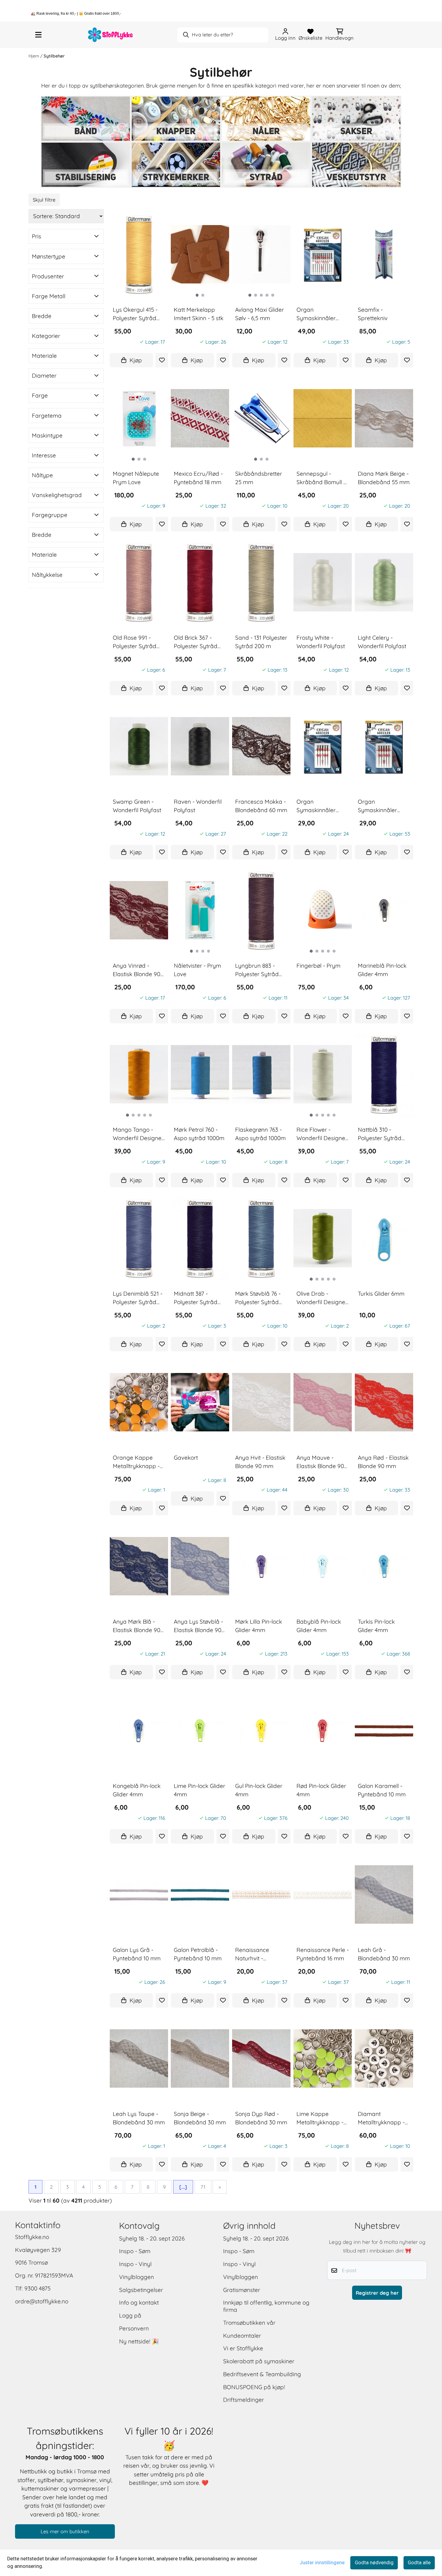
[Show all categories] (38, 35)
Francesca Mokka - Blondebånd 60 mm (261, 806)
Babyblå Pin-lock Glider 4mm (319, 1626)
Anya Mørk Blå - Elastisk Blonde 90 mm (137, 1626)
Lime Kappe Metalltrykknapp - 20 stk (320, 2118)
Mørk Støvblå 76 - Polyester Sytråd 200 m (258, 1298)
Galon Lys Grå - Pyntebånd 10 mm (137, 1954)
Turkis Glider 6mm (381, 1294)
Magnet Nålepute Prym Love (136, 478)
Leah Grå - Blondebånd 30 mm (384, 1954)
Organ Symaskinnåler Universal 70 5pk (318, 806)
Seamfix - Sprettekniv (373, 314)
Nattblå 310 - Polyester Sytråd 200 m (380, 1134)
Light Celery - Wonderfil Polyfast (382, 642)
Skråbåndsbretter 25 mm (259, 478)
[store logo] (111, 35)
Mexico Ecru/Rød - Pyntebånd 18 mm (198, 478)
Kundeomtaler (242, 2336)
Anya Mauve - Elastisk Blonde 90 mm (320, 1462)
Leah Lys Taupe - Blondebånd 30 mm (139, 2118)
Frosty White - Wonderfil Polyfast (321, 642)
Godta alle (419, 2563)
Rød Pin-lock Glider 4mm (321, 1790)
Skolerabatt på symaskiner (259, 2361)
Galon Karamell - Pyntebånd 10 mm (382, 1790)
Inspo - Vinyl (135, 2264)
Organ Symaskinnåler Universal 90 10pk (320, 314)
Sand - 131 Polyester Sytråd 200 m (261, 642)
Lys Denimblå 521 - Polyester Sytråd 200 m (138, 1298)
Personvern (134, 2328)
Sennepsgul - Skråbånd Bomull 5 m (321, 478)
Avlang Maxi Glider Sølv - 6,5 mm (259, 314)
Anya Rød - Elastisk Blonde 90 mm (383, 1462)
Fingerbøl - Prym (318, 966)
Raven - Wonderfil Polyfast (198, 806)
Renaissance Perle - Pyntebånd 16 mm (323, 1954)
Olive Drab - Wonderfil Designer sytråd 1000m (322, 1298)
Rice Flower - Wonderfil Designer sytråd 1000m (322, 1134)
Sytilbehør (54, 56)
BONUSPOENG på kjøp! (254, 2387)
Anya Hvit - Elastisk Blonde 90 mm (260, 1462)
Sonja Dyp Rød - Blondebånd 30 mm (261, 2118)
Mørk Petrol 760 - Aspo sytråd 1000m (199, 1134)
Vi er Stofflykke (243, 2348)
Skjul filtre (44, 200)
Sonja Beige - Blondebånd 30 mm (200, 2118)
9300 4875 (37, 2288)
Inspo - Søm (135, 2251)
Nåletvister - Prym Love (197, 970)
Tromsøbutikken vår (249, 2323)
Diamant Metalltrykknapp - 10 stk (381, 2118)
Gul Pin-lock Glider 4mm (259, 1790)
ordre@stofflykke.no (42, 2301)
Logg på (130, 2315)
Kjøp (135, 360)
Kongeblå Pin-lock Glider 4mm (137, 1790)
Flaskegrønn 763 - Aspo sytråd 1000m (260, 1134)
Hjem (34, 56)
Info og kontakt (139, 2302)
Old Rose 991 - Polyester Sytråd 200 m (135, 642)
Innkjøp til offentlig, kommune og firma (266, 2306)
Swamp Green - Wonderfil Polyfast (137, 806)
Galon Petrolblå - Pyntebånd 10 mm (198, 1954)
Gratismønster (242, 2290)
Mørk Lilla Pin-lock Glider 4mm (259, 1626)
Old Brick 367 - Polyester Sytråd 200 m (196, 642)
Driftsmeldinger (244, 2400)
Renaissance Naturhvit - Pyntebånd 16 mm (259, 1954)
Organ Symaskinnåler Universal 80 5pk (380, 806)
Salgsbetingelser (141, 2290)
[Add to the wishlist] (162, 360)
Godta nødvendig (374, 2563)
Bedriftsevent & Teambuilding (262, 2374)
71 (203, 2187)
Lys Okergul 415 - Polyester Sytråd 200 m (135, 314)
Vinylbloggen (137, 2277)
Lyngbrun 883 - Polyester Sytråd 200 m (257, 970)
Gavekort (186, 1458)
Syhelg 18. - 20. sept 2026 (152, 2238)
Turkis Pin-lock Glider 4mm (376, 1626)
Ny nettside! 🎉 (139, 2341)
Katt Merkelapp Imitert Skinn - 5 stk (199, 314)
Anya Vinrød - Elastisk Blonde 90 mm (137, 970)
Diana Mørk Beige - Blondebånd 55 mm (384, 478)
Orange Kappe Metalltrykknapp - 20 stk (136, 1462)
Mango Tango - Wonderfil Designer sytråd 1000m (138, 1134)
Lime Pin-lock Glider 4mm (200, 1790)
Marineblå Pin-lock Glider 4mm (382, 970)
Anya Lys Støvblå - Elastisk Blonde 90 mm (198, 1626)
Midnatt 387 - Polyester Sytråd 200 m (196, 1298)
